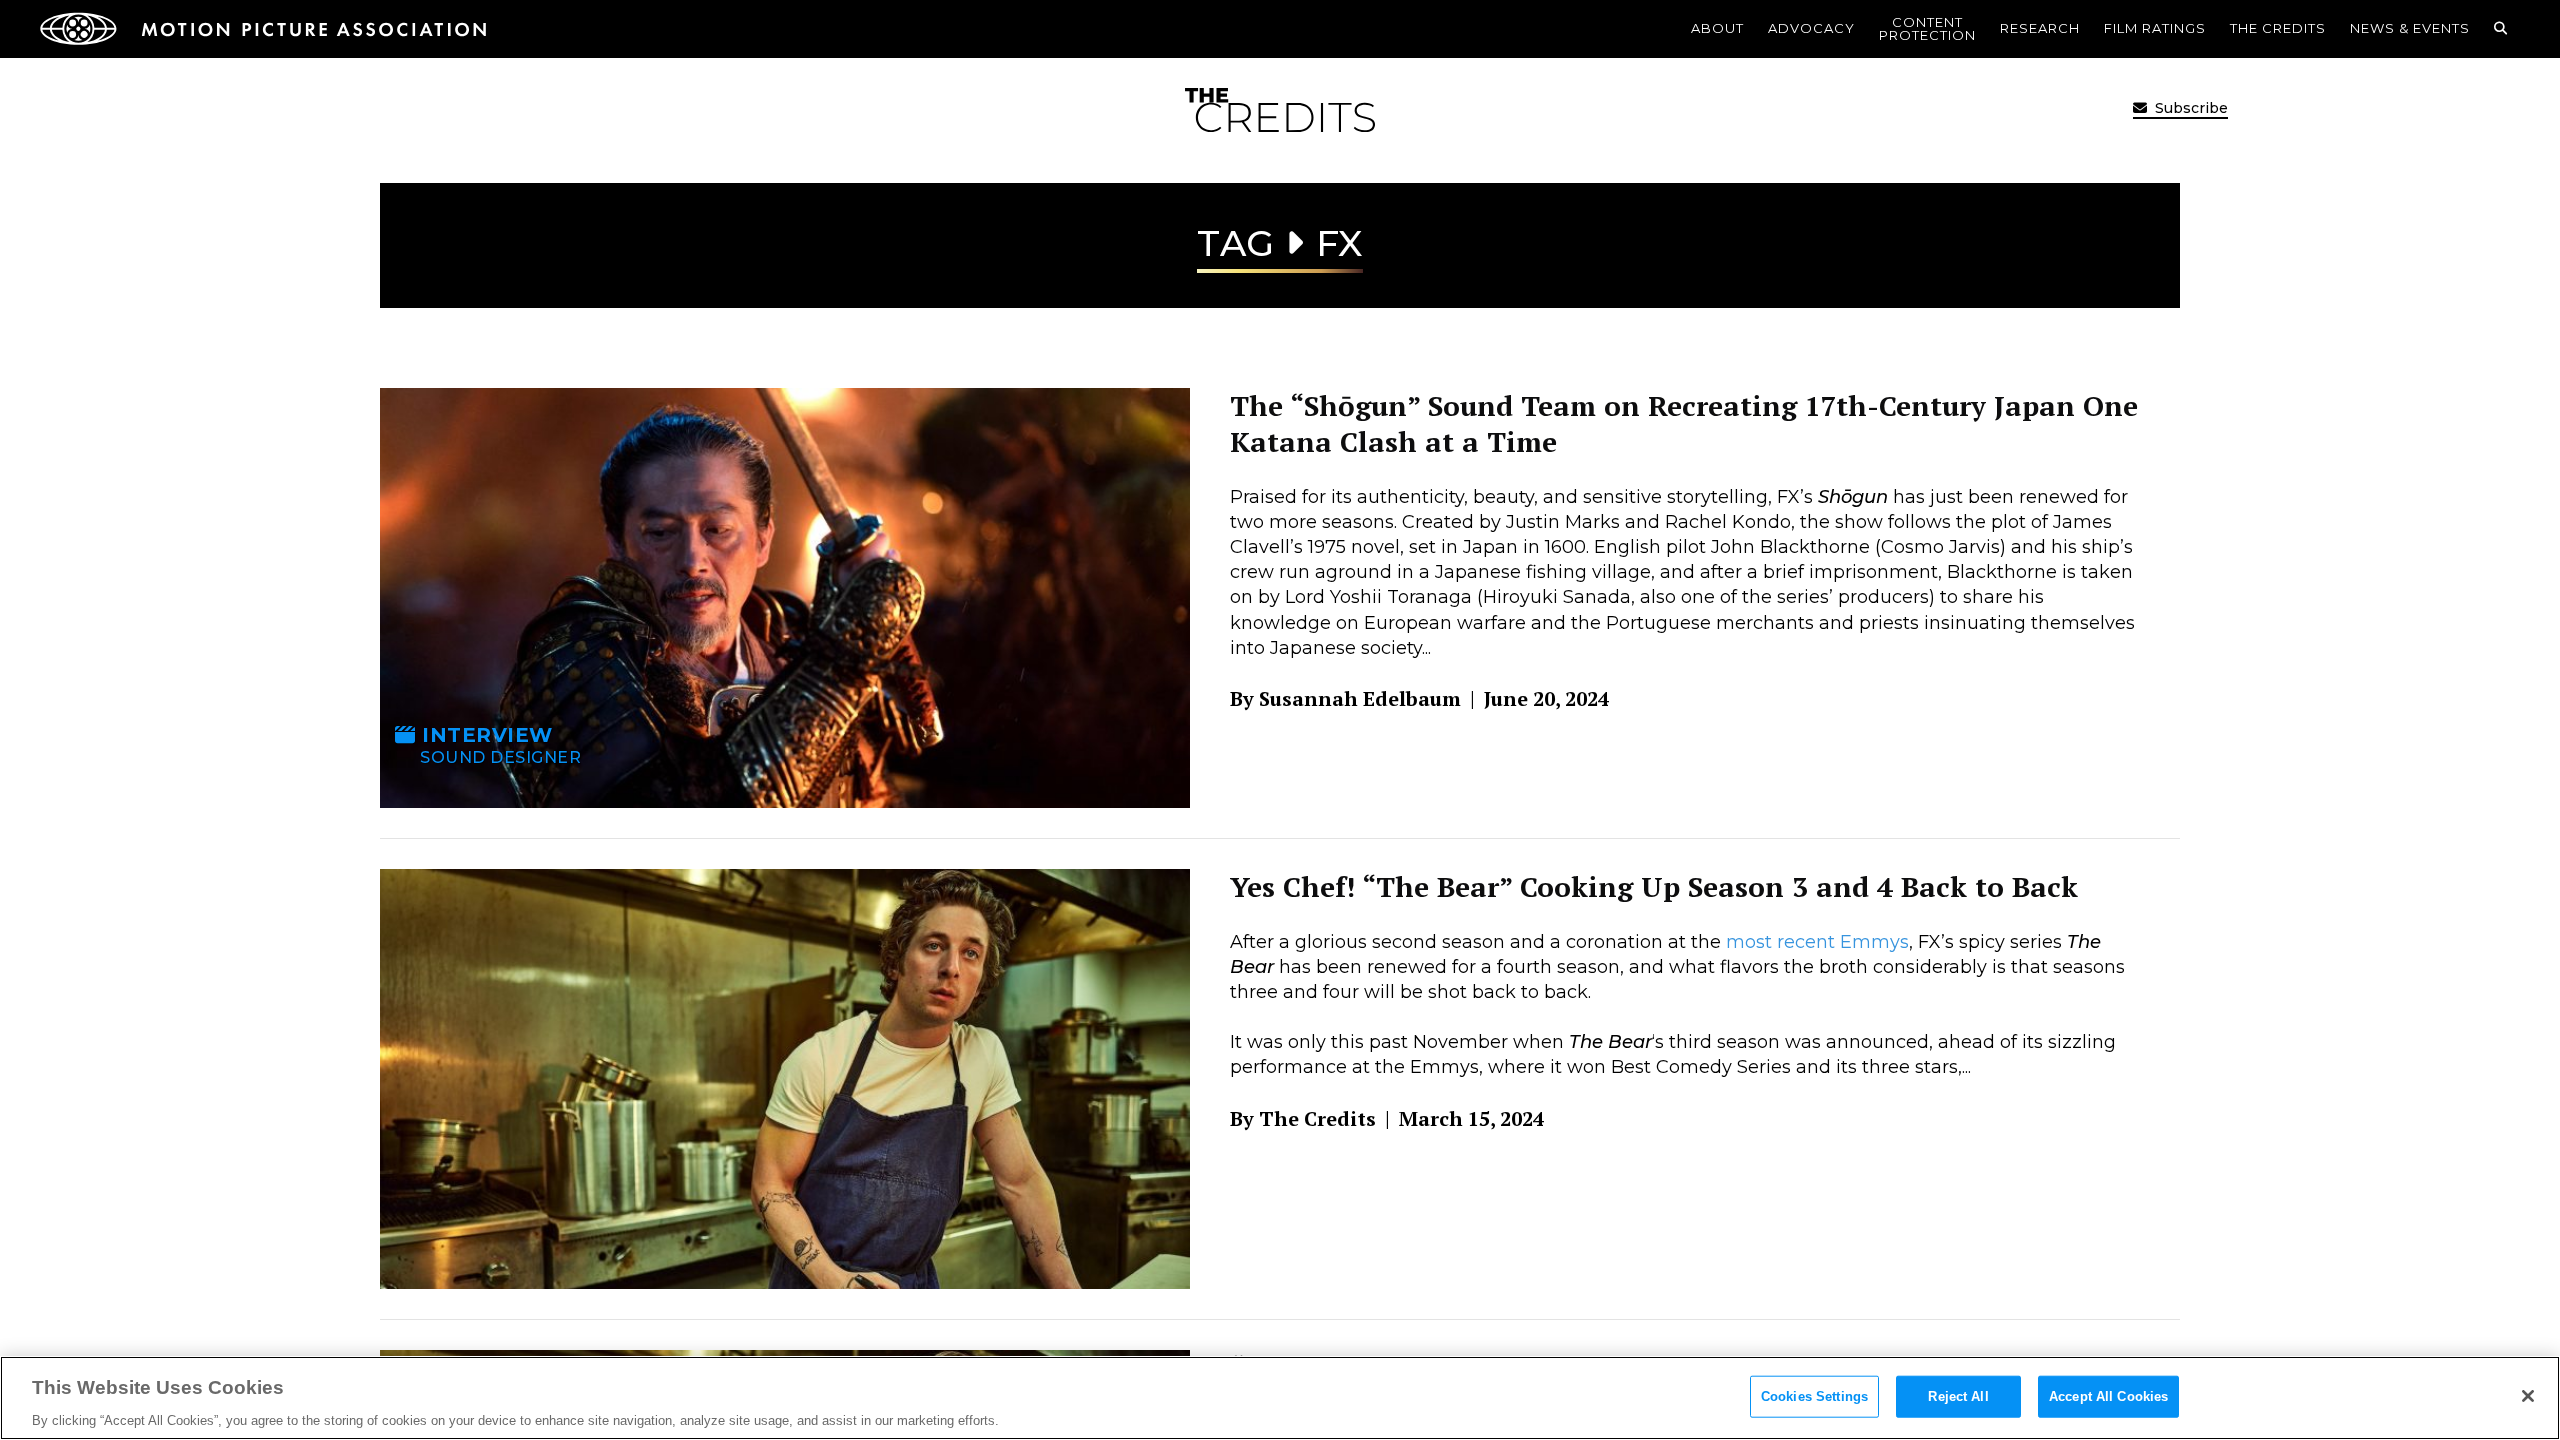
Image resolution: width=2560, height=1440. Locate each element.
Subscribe (2189, 108)
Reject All (1958, 1395)
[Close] (2528, 1396)
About (1717, 28)
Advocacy (1811, 28)
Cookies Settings (1814, 1395)
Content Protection (1927, 28)
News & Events (2410, 28)
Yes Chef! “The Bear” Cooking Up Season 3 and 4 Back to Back (1654, 886)
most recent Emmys (1817, 942)
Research (2040, 28)
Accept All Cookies (2108, 1395)
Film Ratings (2155, 28)
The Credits (2278, 28)
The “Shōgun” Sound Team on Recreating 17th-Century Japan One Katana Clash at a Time (1684, 423)
